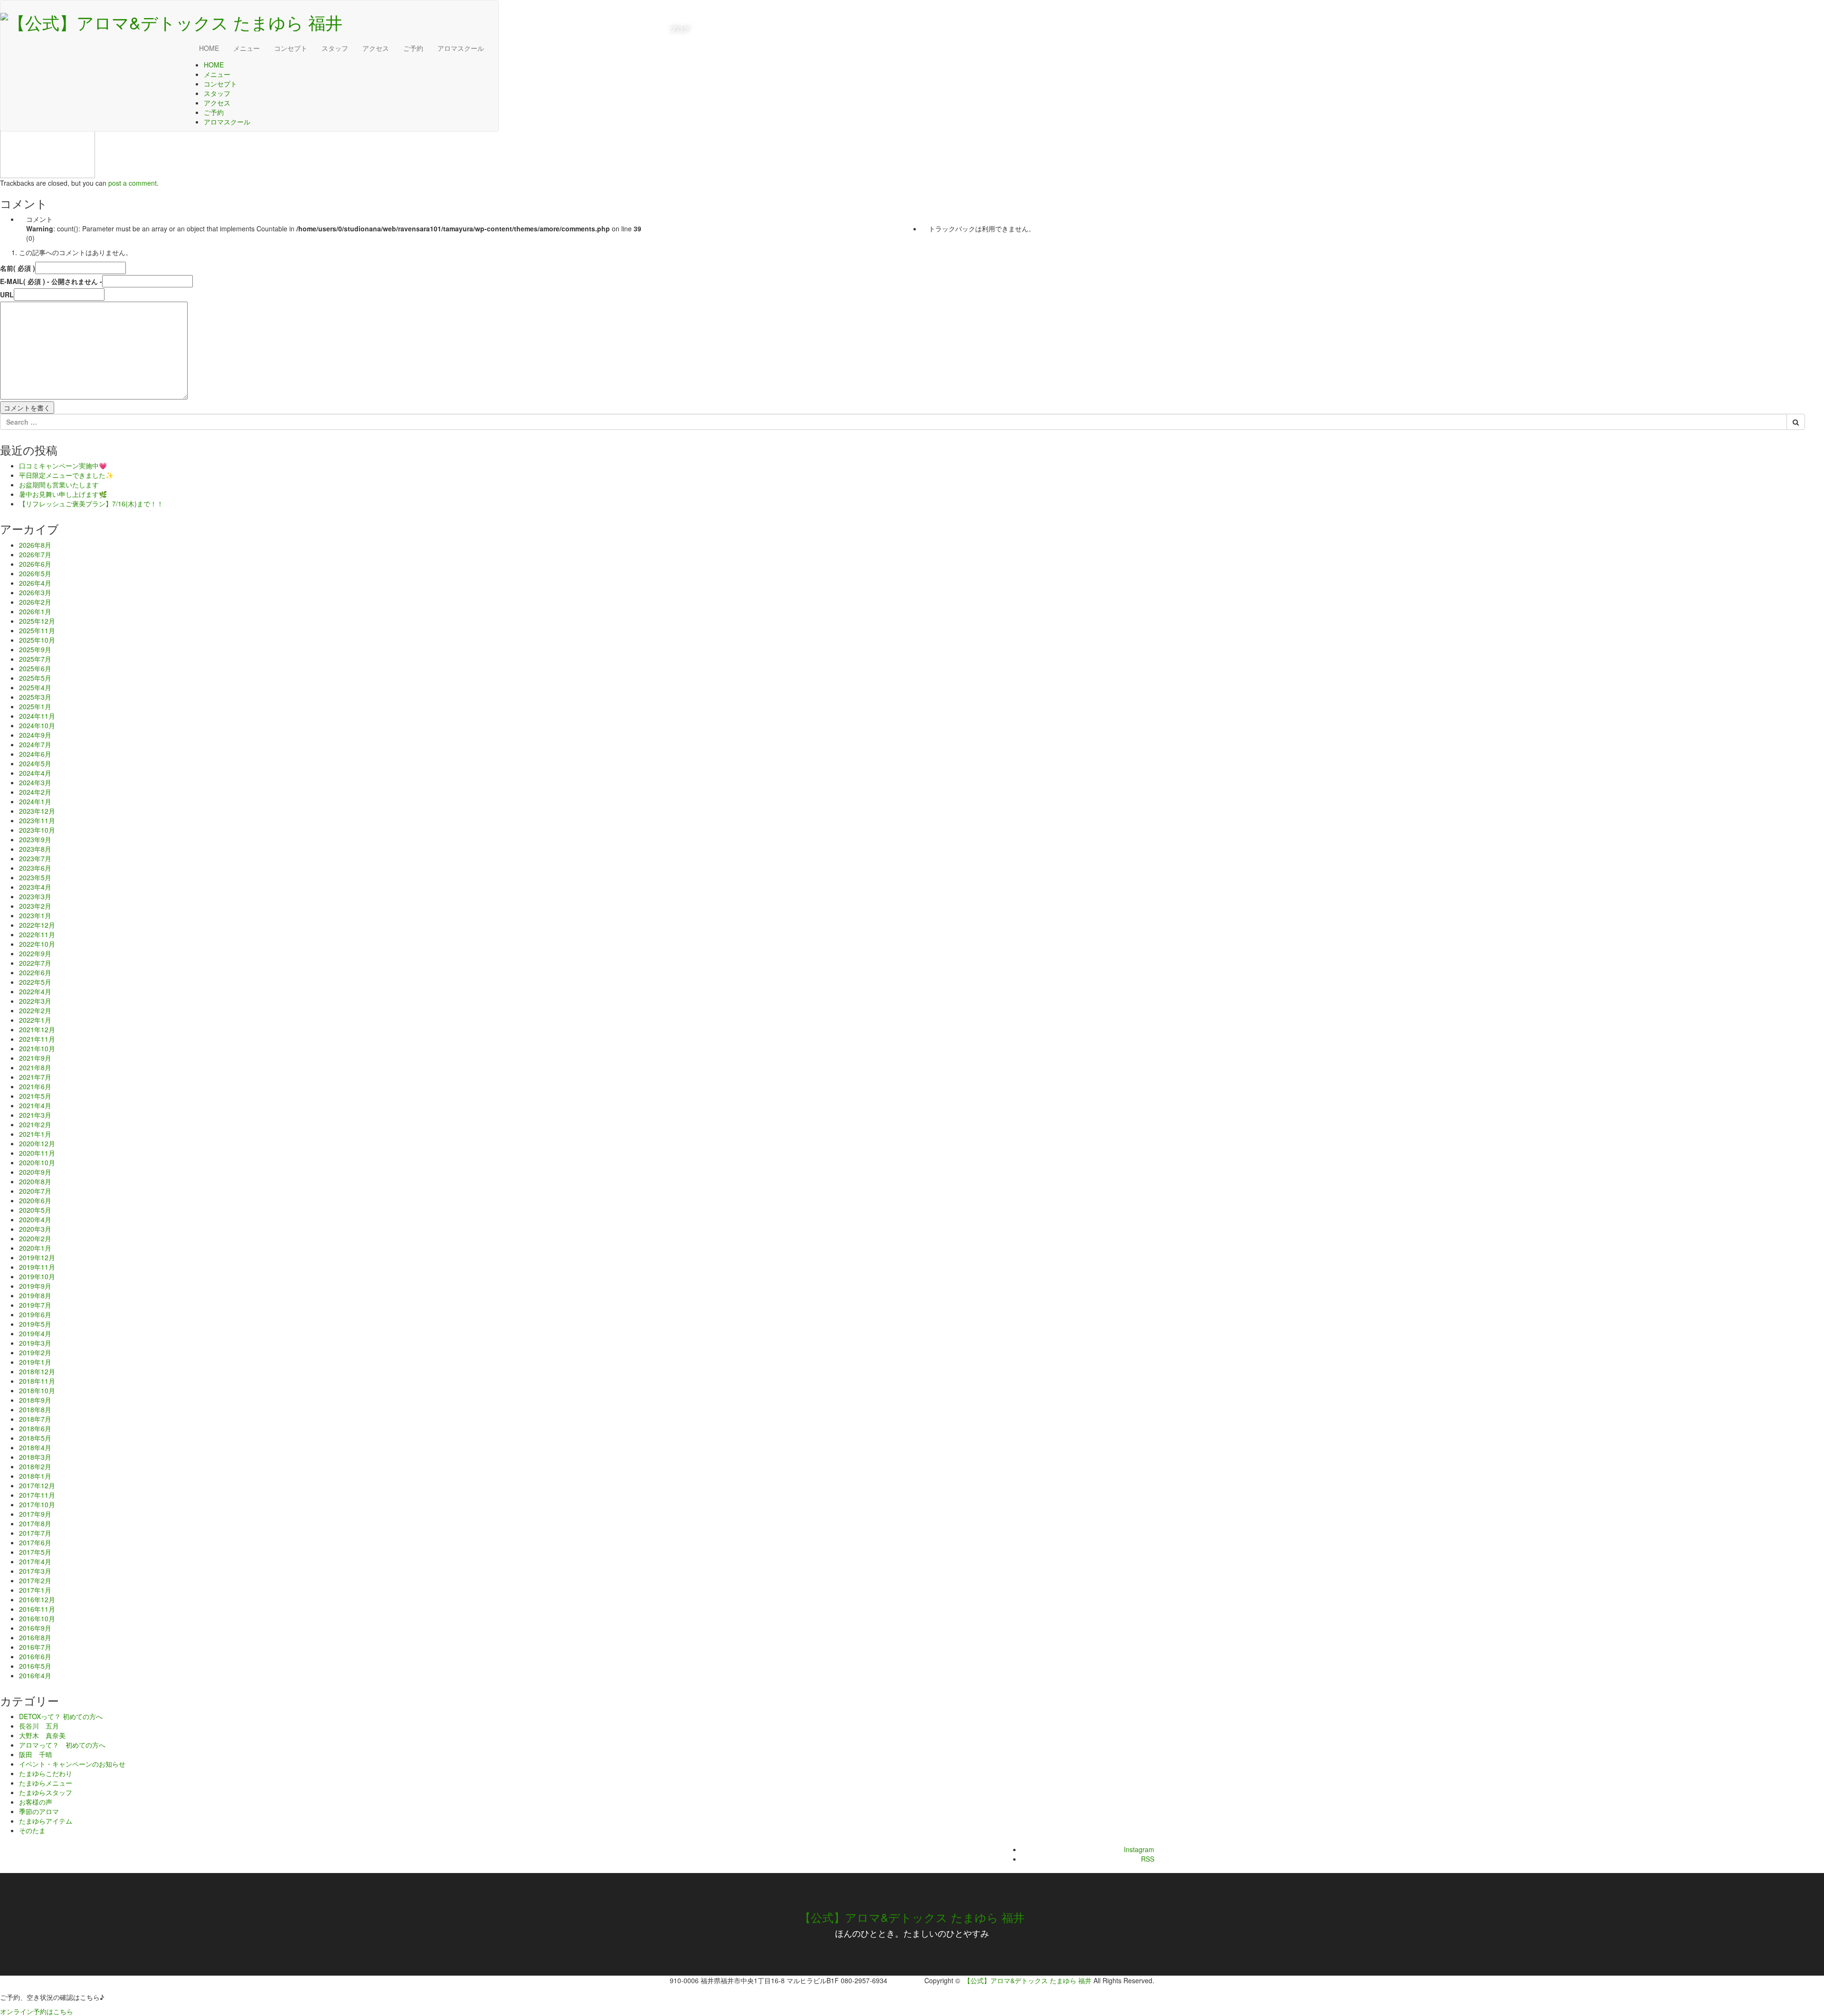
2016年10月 (37, 1618)
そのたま (32, 1830)
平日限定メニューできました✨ (66, 475)
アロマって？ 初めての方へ (62, 1745)
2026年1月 (35, 611)
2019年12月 (37, 1257)
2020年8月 (35, 1181)
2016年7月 (35, 1647)
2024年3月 (35, 782)
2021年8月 (35, 1067)
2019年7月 (35, 1305)
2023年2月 (35, 906)
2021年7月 (35, 1077)
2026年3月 (35, 592)
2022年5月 (35, 982)
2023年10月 (37, 830)
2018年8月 (35, 1409)
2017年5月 (35, 1552)
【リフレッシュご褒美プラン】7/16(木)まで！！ (91, 504)
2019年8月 (35, 1295)
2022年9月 (35, 953)
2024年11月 (37, 716)
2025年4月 (35, 687)
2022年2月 (35, 1010)
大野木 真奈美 (42, 1735)
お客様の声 (36, 1802)
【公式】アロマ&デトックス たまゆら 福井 (912, 1917)
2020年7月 (35, 1191)
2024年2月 (35, 792)
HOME (209, 48)
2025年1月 (35, 706)
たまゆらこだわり (46, 1773)
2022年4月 (35, 991)
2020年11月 (37, 1153)
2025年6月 (35, 668)
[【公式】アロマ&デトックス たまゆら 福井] (171, 19)
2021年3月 (35, 1115)
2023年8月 (35, 849)
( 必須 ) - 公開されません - (51, 281)
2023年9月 (35, 839)
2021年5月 (35, 1096)
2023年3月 (35, 896)
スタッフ (335, 48)
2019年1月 (35, 1362)
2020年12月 (37, 1143)
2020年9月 (35, 1172)
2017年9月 (35, 1514)
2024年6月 (35, 754)
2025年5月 (35, 678)
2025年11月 (37, 630)
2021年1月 (35, 1134)
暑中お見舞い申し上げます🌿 (63, 494)
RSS (1148, 1859)
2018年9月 (35, 1400)
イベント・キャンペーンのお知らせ (72, 1764)
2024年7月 (35, 744)
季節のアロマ (39, 1811)
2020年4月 (35, 1219)
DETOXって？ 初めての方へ (61, 1716)
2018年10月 (37, 1390)
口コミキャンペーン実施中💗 (63, 466)
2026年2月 (35, 602)
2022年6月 (35, 972)
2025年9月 (35, 649)
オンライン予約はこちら (37, 2011)
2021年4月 (35, 1105)
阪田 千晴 (36, 1754)
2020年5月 (35, 1210)
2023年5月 (35, 877)
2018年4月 (35, 1447)
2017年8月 (35, 1523)
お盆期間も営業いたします (59, 485)
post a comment (133, 183)
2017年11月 (37, 1495)
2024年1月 (35, 801)
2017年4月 (35, 1561)
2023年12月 (37, 811)
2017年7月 (35, 1533)
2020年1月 (35, 1248)
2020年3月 (35, 1229)
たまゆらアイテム (46, 1821)
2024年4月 (35, 773)
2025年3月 (35, 697)
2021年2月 (35, 1124)
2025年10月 (37, 640)
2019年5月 (35, 1324)
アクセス (376, 48)
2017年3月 (35, 1571)
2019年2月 (35, 1352)
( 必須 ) (18, 268)
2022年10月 (37, 944)
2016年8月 (35, 1637)
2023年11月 (37, 820)
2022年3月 (35, 1001)
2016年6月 (35, 1656)
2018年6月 (35, 1428)
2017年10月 (37, 1504)
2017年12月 (37, 1485)
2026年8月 (35, 545)
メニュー (247, 48)
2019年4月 (35, 1333)
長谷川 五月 (39, 1726)
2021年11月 (37, 1039)
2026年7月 (35, 554)
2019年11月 (37, 1267)
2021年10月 (37, 1048)
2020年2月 (35, 1238)
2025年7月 (35, 659)
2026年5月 (35, 573)
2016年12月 (37, 1599)
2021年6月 (35, 1086)
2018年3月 (35, 1457)
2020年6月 (35, 1200)
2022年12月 (37, 925)
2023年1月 (35, 915)
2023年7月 (35, 858)
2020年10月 (37, 1162)
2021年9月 (35, 1058)
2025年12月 (37, 621)
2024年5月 (35, 763)
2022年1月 (35, 1020)
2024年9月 (35, 735)
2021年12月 (37, 1029)
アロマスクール (461, 48)
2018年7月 (35, 1419)
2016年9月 (35, 1628)
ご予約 (413, 48)
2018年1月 (35, 1476)
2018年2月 (35, 1466)
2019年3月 (35, 1343)
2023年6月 (35, 868)
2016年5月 (35, 1666)
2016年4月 (35, 1675)
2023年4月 (35, 887)
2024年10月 (37, 725)
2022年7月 (35, 963)
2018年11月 (37, 1381)
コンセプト (291, 48)
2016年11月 (37, 1609)
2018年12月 (37, 1371)
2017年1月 (35, 1590)
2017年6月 (35, 1542)
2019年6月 (35, 1314)
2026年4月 (35, 583)
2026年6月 (35, 564)
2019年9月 (35, 1286)
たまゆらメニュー (46, 1783)
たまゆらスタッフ (46, 1792)
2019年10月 (37, 1276)
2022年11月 (37, 934)
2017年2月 (35, 1580)
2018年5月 (35, 1438)
